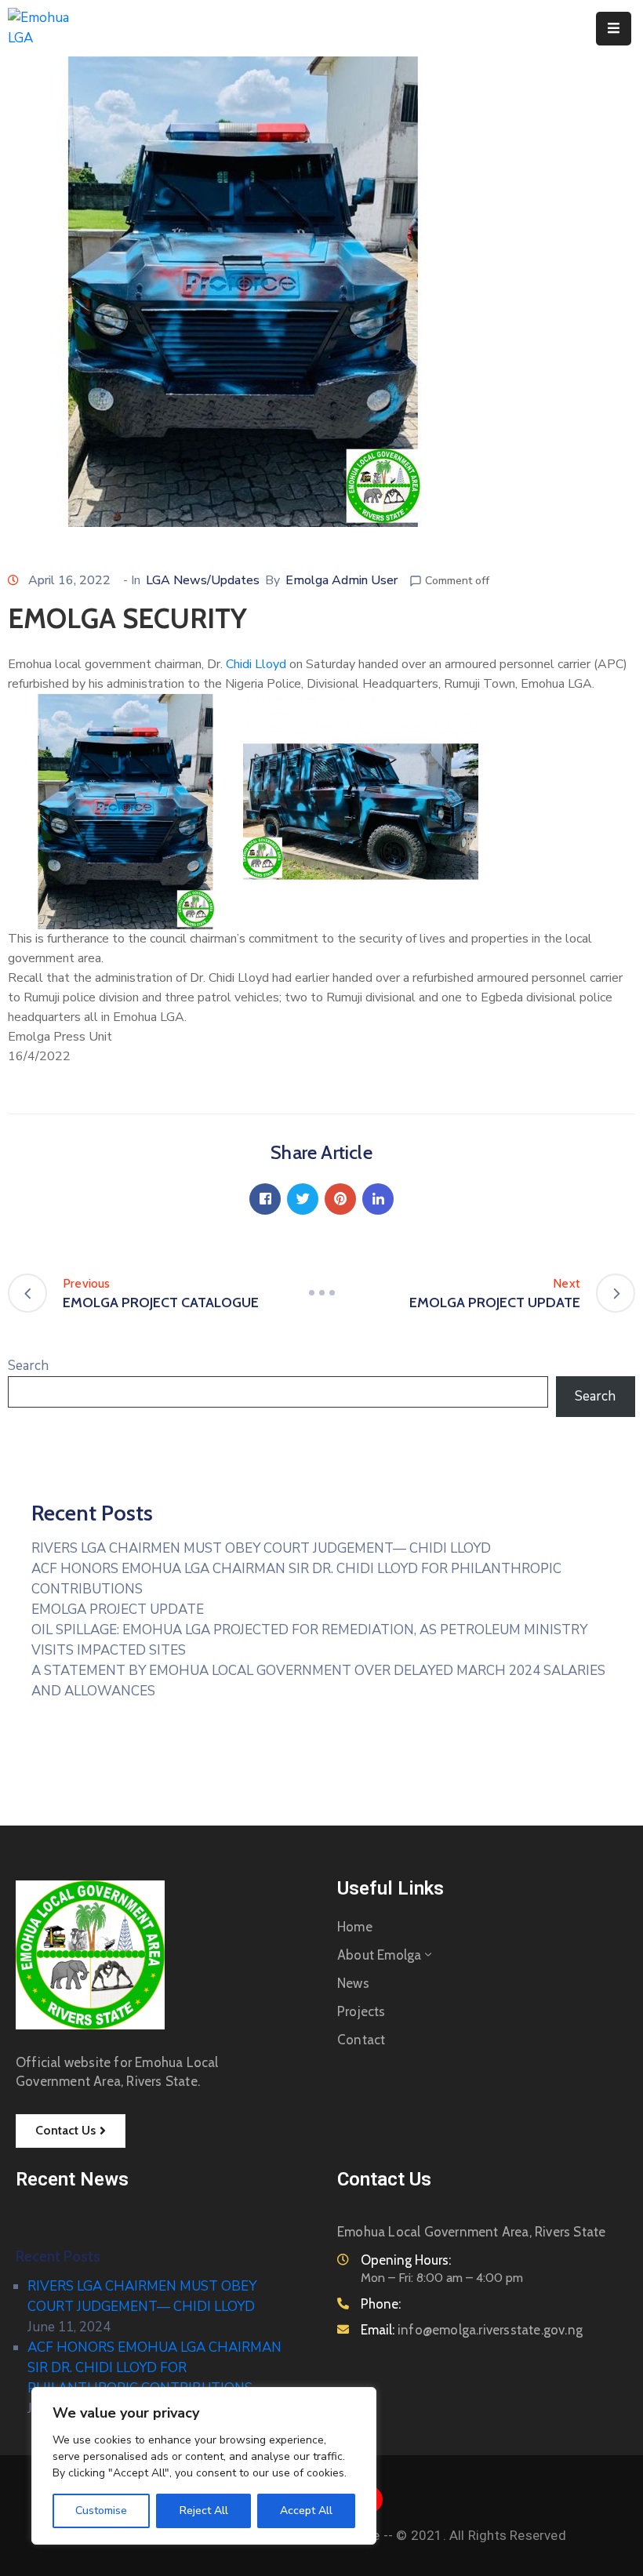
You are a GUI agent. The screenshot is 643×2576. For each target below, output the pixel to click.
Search (28, 1366)
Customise (101, 2511)
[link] (256, 664)
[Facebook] (265, 1199)
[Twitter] (303, 1199)
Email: (472, 2330)
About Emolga (379, 1955)
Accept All (306, 2511)
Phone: (381, 2304)
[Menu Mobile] (614, 29)
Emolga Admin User (341, 580)
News (353, 1983)
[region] (204, 2466)
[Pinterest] (340, 1199)
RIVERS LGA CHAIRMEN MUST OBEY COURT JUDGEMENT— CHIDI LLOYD (261, 1548)
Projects (361, 2011)
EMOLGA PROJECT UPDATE (118, 1610)
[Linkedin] (378, 1199)
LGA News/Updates (203, 580)
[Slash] (321, 1293)
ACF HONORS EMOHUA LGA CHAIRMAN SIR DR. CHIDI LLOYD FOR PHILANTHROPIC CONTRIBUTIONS (154, 2368)
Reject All (204, 2511)
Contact (361, 2040)
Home (355, 1927)
